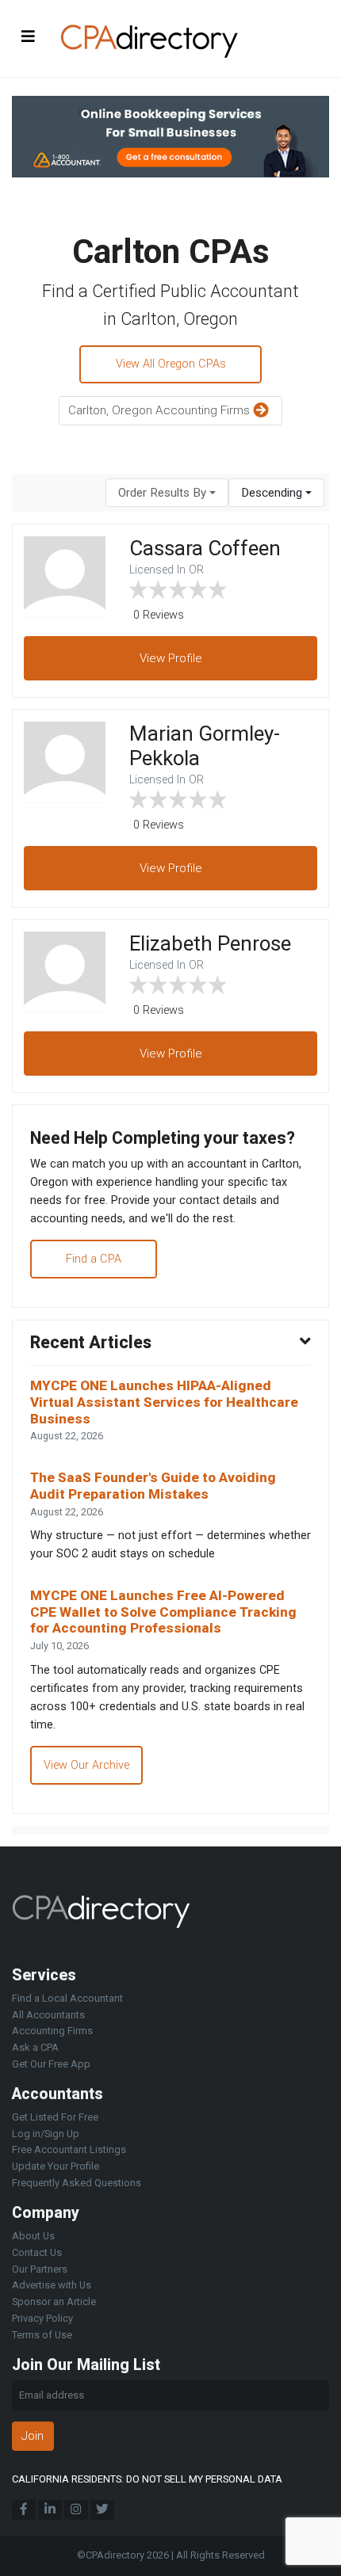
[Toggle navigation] (29, 36)
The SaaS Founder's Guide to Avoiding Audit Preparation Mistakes (153, 1486)
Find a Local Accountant (67, 1998)
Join (33, 2436)
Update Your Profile (56, 2166)
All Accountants (48, 2015)
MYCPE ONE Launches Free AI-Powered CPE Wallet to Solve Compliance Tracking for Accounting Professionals (163, 1612)
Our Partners (40, 2269)
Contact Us (37, 2252)
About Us (33, 2236)
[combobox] (167, 493)
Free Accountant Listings (69, 2149)
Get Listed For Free (55, 2117)
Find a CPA (94, 1259)
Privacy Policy (42, 2318)
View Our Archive (86, 1765)
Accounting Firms (52, 2031)
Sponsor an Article (54, 2302)
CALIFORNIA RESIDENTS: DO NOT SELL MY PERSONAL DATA (147, 2479)
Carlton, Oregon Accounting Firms (161, 410)
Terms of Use (42, 2335)
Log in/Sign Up (46, 2134)
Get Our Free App (51, 2064)
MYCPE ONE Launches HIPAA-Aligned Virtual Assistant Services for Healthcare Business (164, 1402)
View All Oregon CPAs (171, 364)
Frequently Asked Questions (77, 2183)
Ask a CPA (35, 2047)
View (171, 658)
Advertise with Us (52, 2285)
